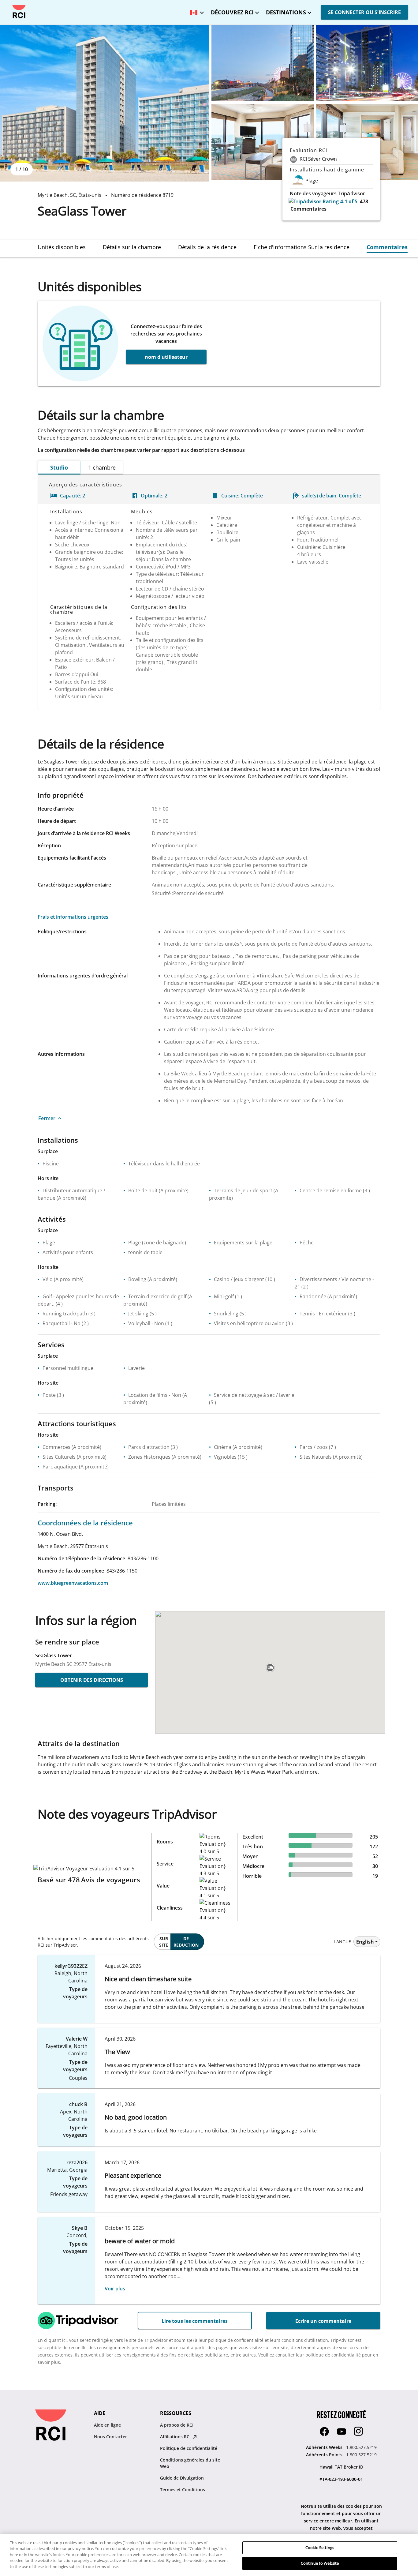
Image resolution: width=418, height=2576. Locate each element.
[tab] (62, 247)
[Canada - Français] (196, 11)
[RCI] (19, 12)
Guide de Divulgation (182, 2478)
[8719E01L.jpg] (104, 103)
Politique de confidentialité (189, 2448)
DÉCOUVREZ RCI (232, 12)
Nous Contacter (110, 2437)
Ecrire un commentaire (323, 2321)
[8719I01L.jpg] (263, 142)
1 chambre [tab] (102, 467)
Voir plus (115, 2289)
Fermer (47, 1118)
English (365, 1942)
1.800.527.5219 (361, 2447)
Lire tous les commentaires (195, 2321)
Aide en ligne (107, 2425)
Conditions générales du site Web (190, 2463)
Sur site (164, 1942)
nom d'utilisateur (166, 357)
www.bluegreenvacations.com (73, 1583)
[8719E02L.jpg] (263, 63)
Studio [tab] (59, 467)
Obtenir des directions (92, 1680)
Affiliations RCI (176, 2437)
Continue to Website (320, 2563)
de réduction (186, 1942)
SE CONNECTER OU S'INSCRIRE (364, 12)
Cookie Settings (320, 2548)
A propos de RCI (177, 2425)
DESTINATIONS (286, 12)
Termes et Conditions (183, 2490)
